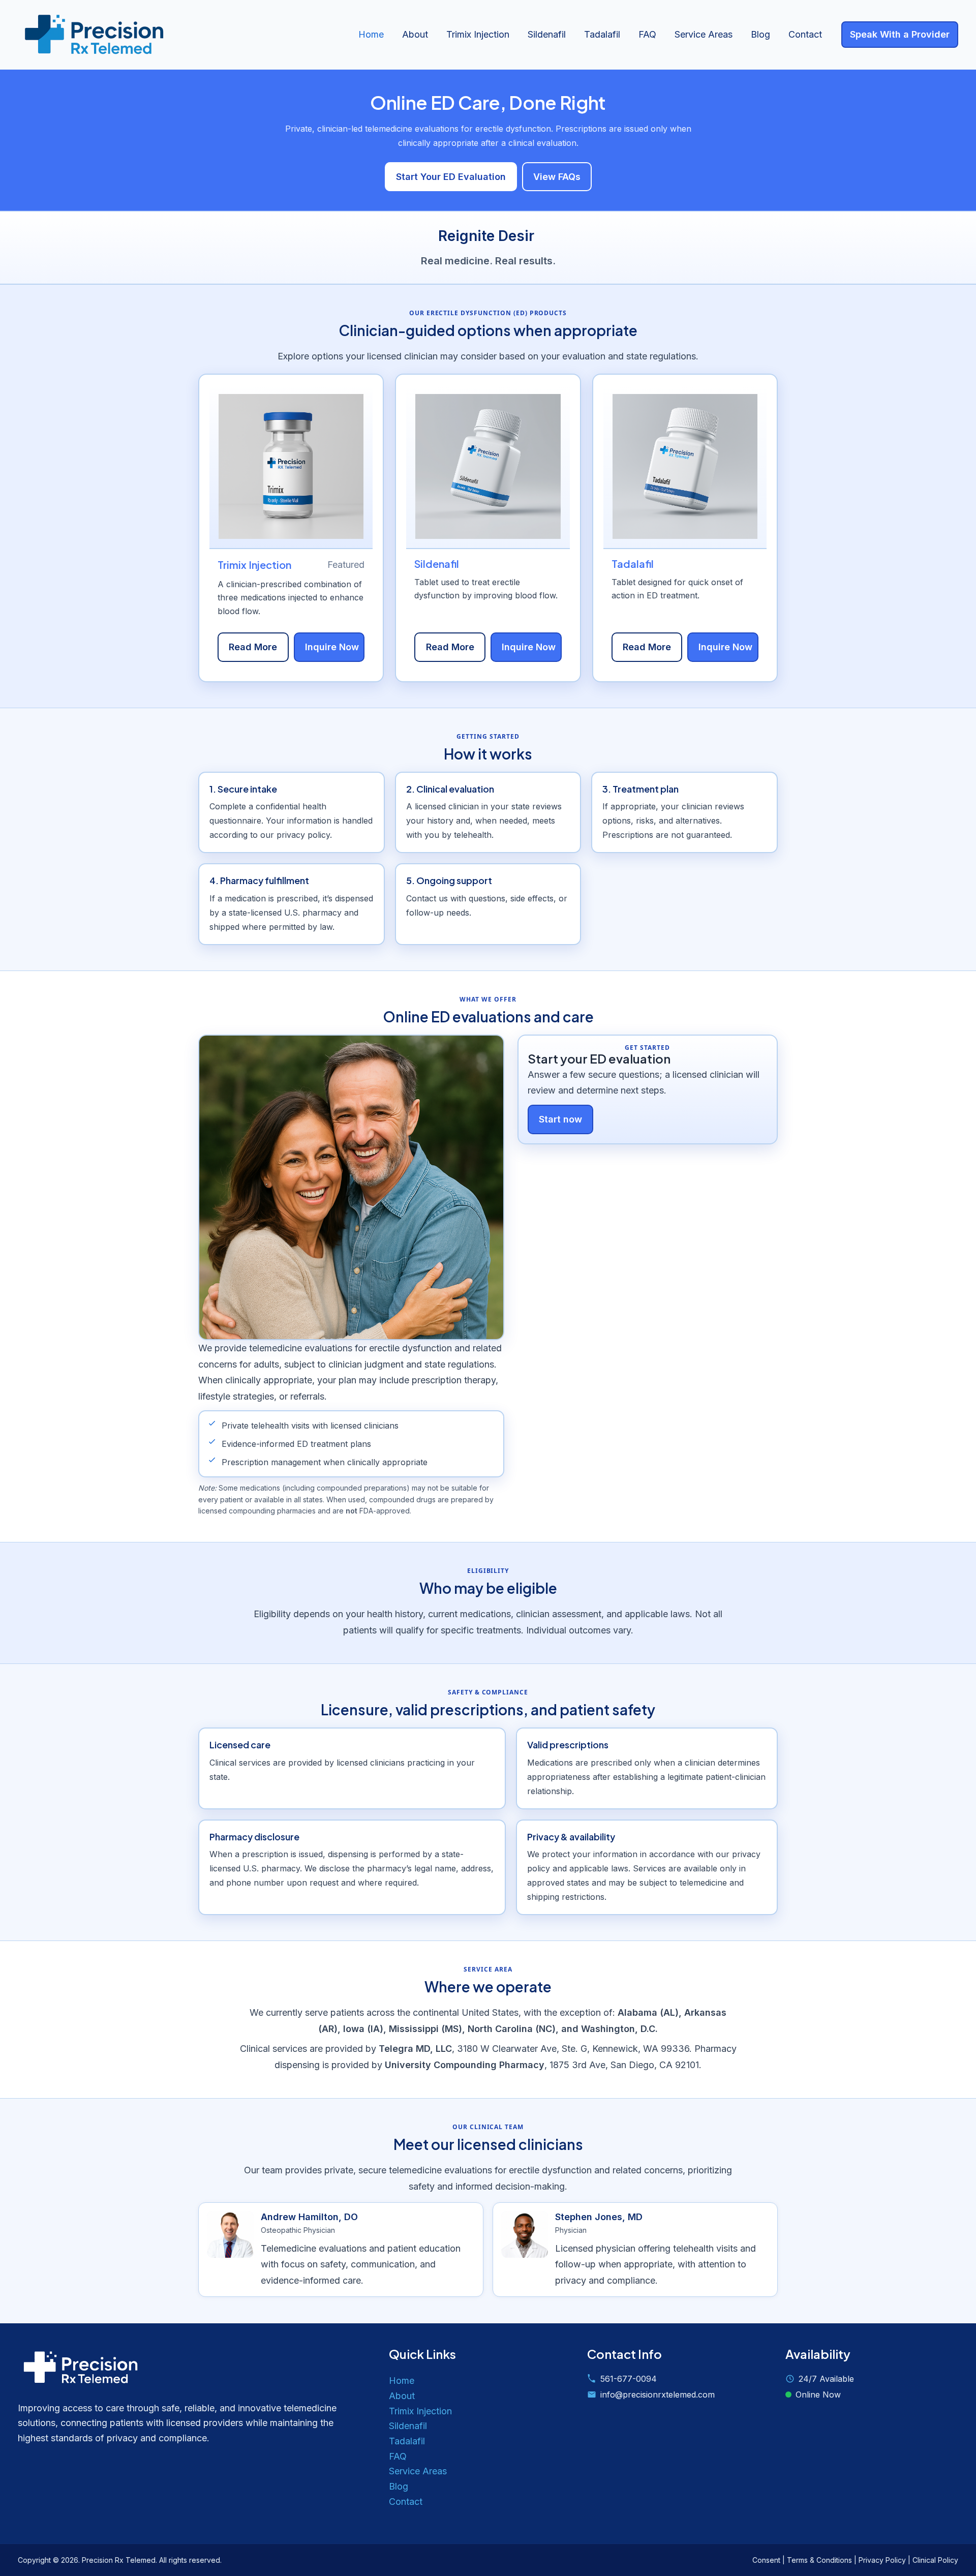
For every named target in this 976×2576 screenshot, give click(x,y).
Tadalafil (602, 34)
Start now (560, 1119)
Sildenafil (547, 34)
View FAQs (557, 177)
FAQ (647, 34)
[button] (900, 35)
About (415, 34)
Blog (760, 34)
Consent (766, 2560)
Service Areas (704, 34)
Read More (253, 647)
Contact (805, 34)
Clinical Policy (935, 2560)
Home (371, 34)
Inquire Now (332, 647)
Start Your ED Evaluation (451, 177)
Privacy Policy (882, 2560)
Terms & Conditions (819, 2560)
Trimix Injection (478, 34)
